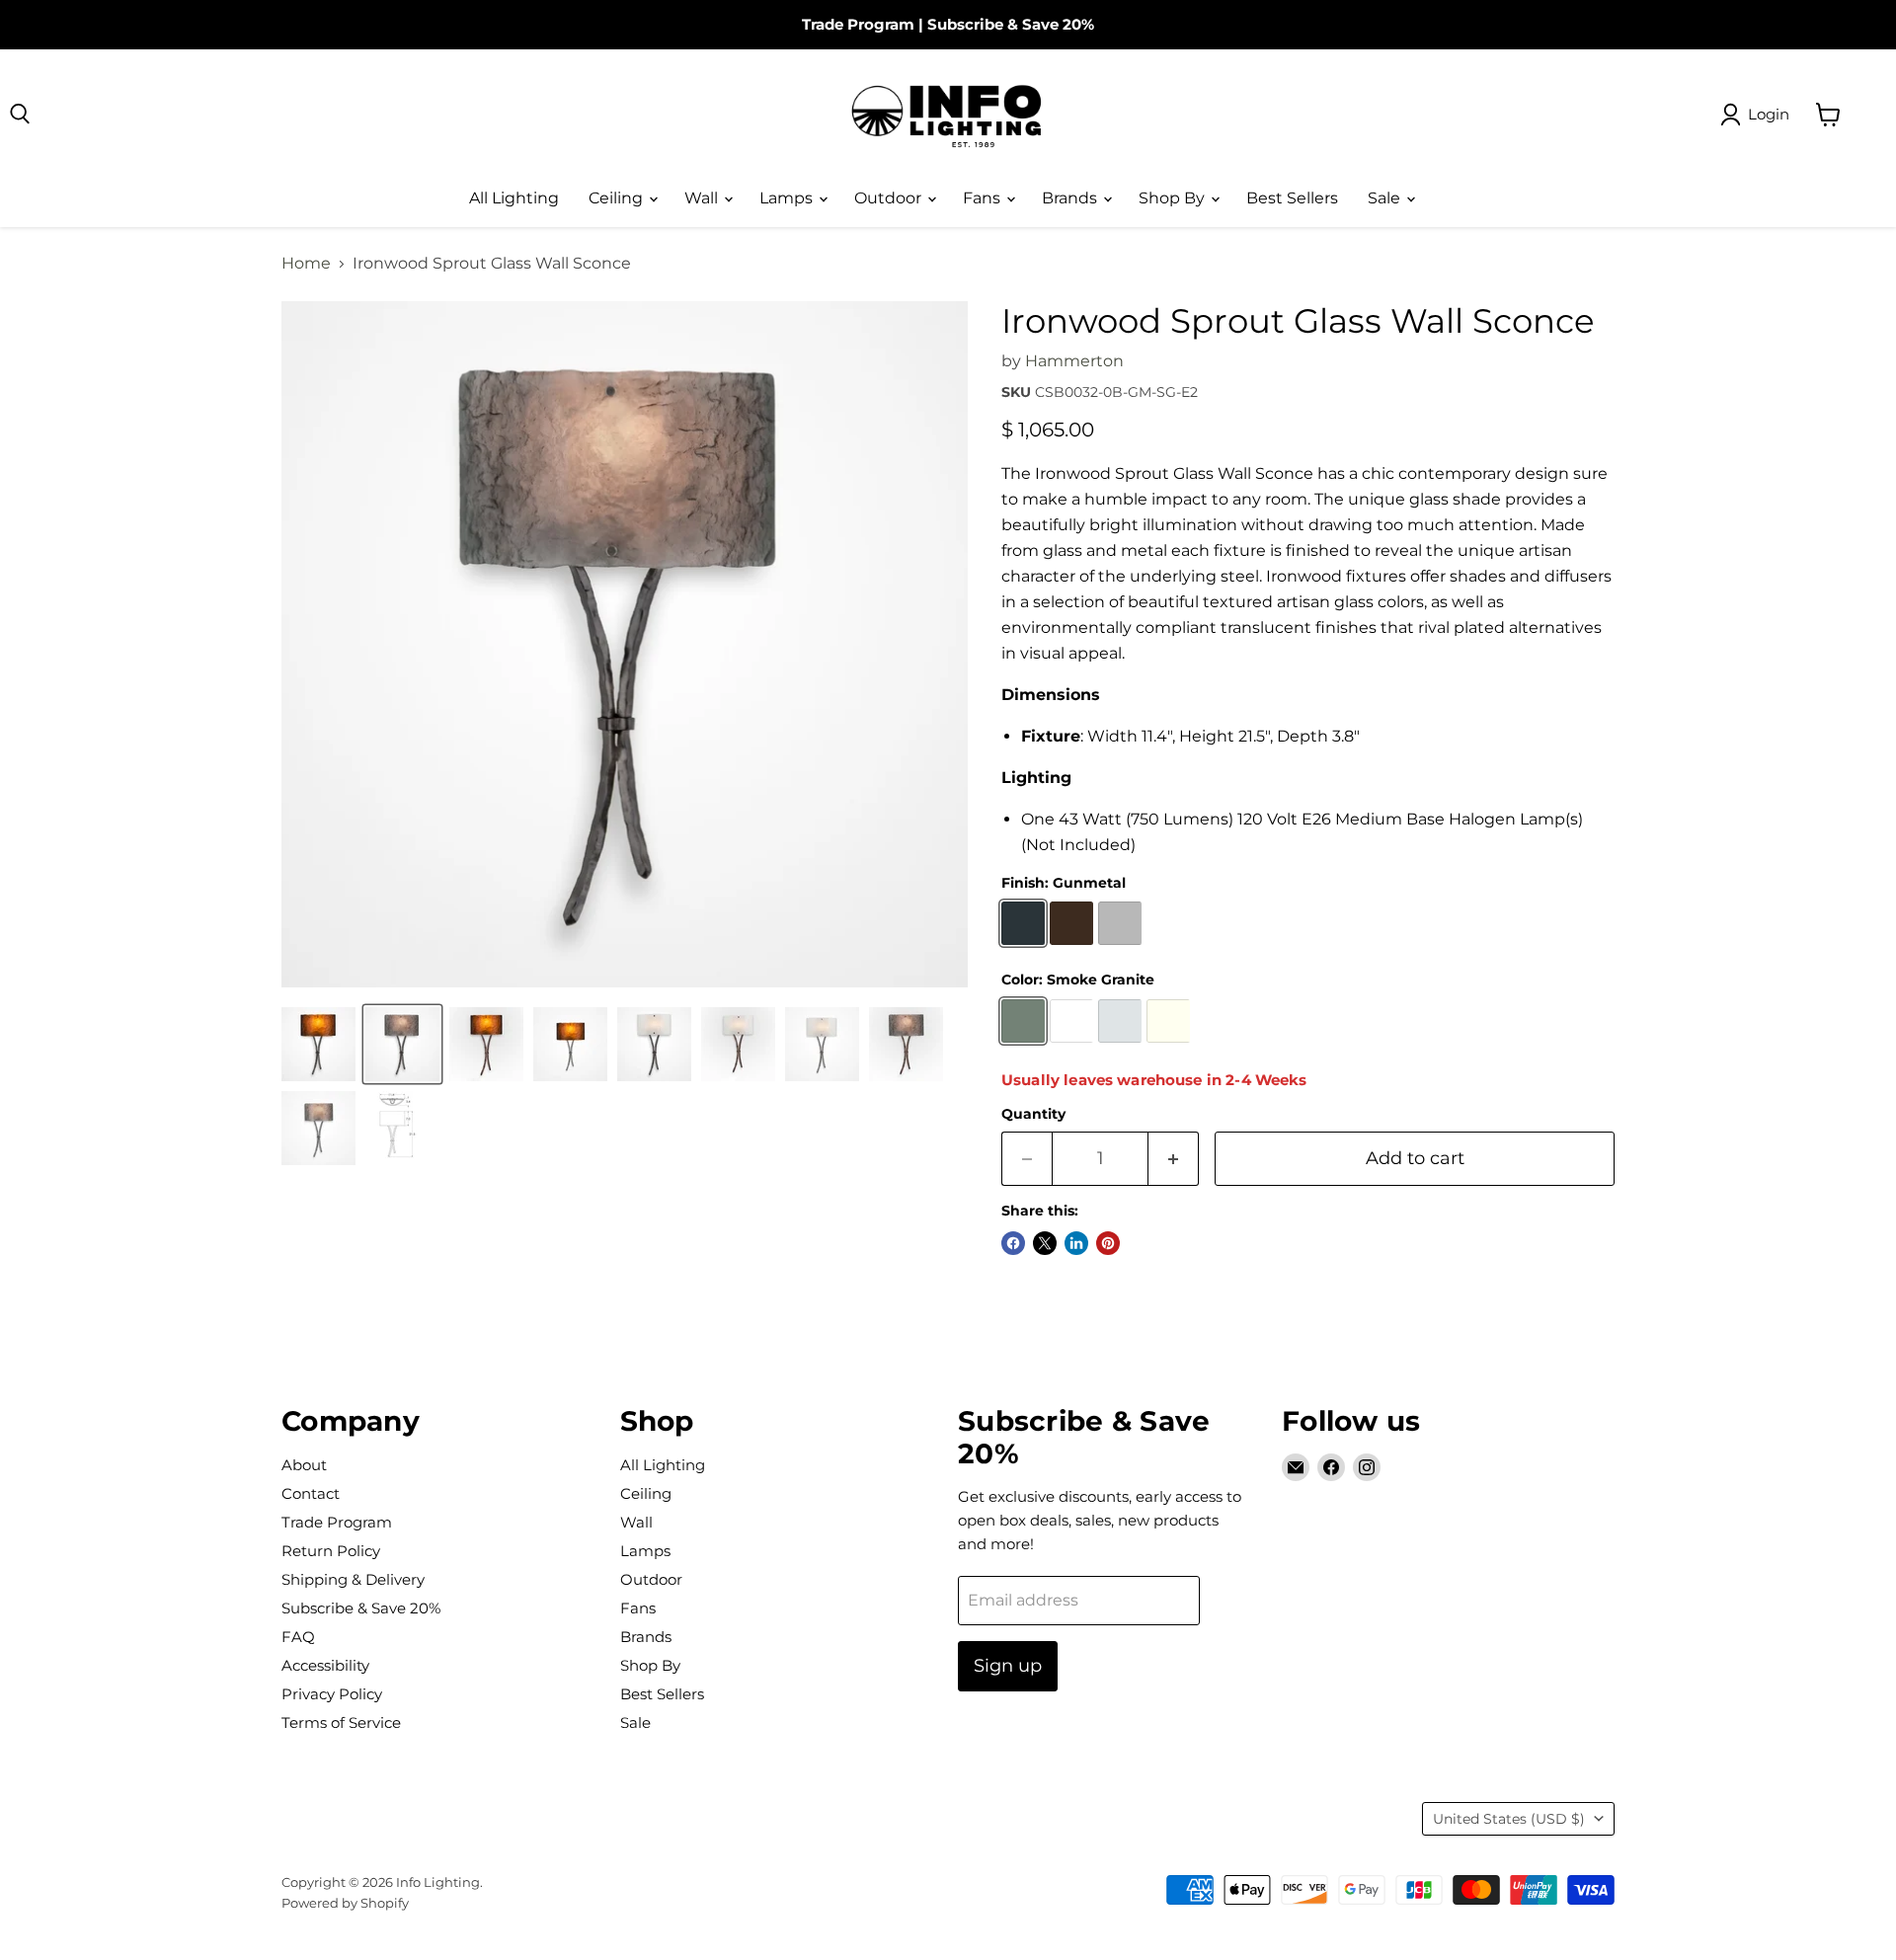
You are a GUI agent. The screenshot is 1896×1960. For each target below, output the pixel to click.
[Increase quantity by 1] (1174, 1159)
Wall (703, 198)
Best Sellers (1292, 198)
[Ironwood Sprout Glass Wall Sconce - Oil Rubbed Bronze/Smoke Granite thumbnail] (906, 1044)
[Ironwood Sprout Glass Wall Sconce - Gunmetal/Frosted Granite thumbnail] (654, 1044)
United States (1509, 1819)
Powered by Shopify (345, 1903)
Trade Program (858, 24)
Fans (984, 198)
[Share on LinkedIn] (1076, 1243)
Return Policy (331, 1551)
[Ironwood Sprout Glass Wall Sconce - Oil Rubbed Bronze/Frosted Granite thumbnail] (738, 1044)
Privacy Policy (332, 1694)
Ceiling (618, 198)
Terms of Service (341, 1723)
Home (306, 264)
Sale (1386, 198)
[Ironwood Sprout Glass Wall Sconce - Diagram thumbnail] (402, 1128)
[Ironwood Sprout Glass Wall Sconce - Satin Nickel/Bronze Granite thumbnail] (570, 1044)
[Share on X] (1045, 1243)
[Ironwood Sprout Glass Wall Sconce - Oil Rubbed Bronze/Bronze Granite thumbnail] (486, 1044)
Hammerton (1074, 361)
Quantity (1033, 1114)
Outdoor (890, 198)
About (304, 1465)
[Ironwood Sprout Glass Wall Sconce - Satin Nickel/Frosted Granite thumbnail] (822, 1044)
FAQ (298, 1637)
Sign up (1008, 1666)
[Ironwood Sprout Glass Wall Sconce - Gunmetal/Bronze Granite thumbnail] (318, 1044)
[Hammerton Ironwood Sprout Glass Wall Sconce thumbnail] (402, 1044)
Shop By (1174, 198)
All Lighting (514, 198)
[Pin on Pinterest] (1108, 1243)
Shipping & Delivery (353, 1579)
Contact (311, 1493)
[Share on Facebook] (1013, 1243)
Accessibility (325, 1665)
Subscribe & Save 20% (1011, 24)
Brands (1071, 198)
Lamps (788, 198)
